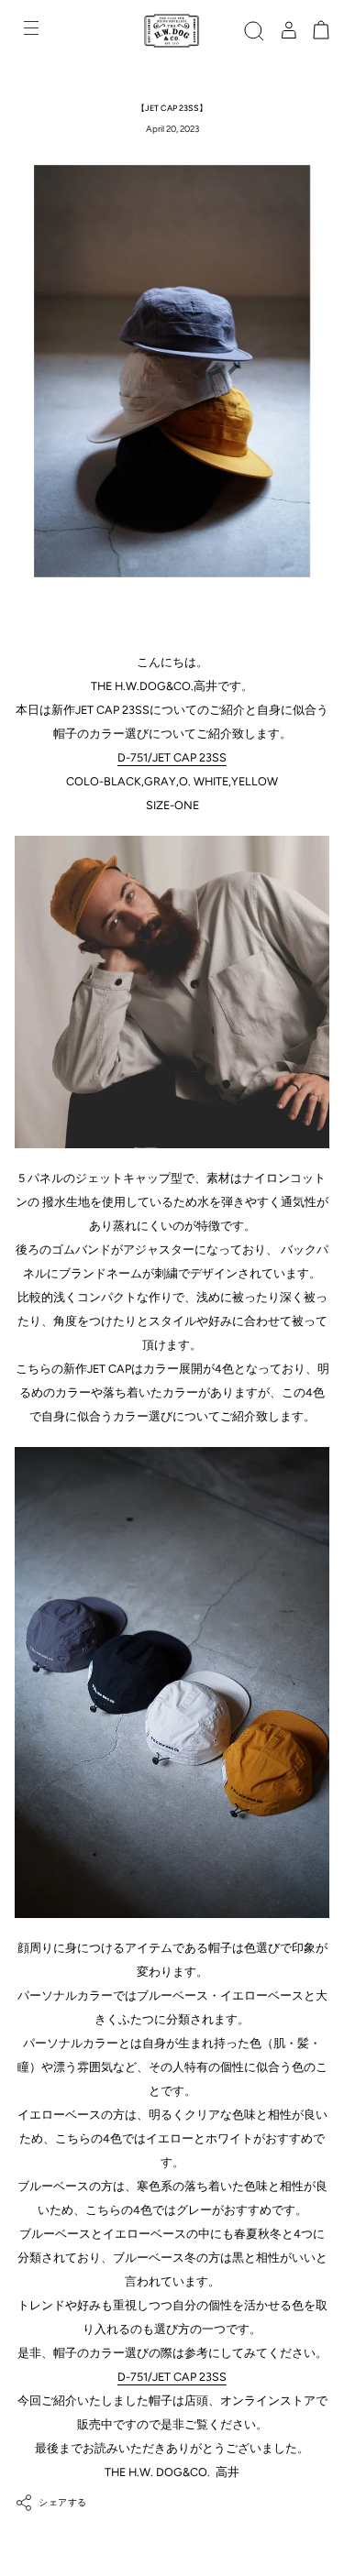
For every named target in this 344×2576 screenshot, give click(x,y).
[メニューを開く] (33, 31)
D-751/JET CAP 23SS (172, 757)
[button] (254, 31)
